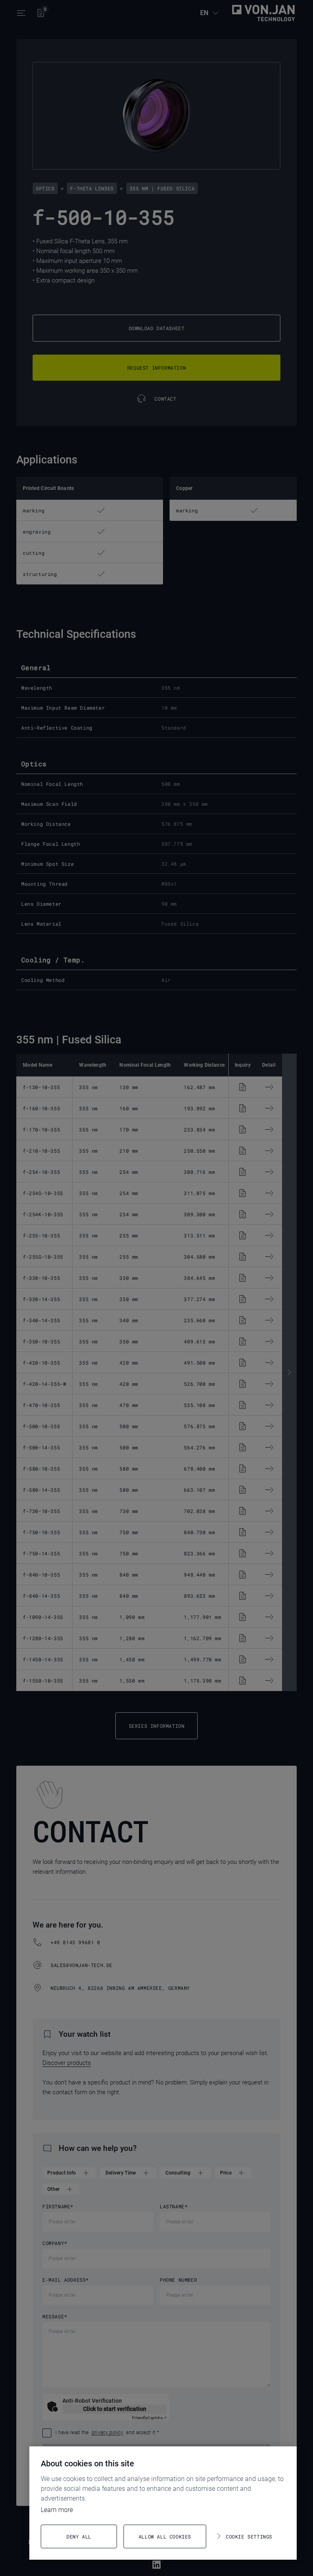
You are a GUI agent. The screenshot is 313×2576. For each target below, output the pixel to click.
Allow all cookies (165, 2536)
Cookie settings (249, 2536)
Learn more (57, 2510)
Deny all (79, 2536)
